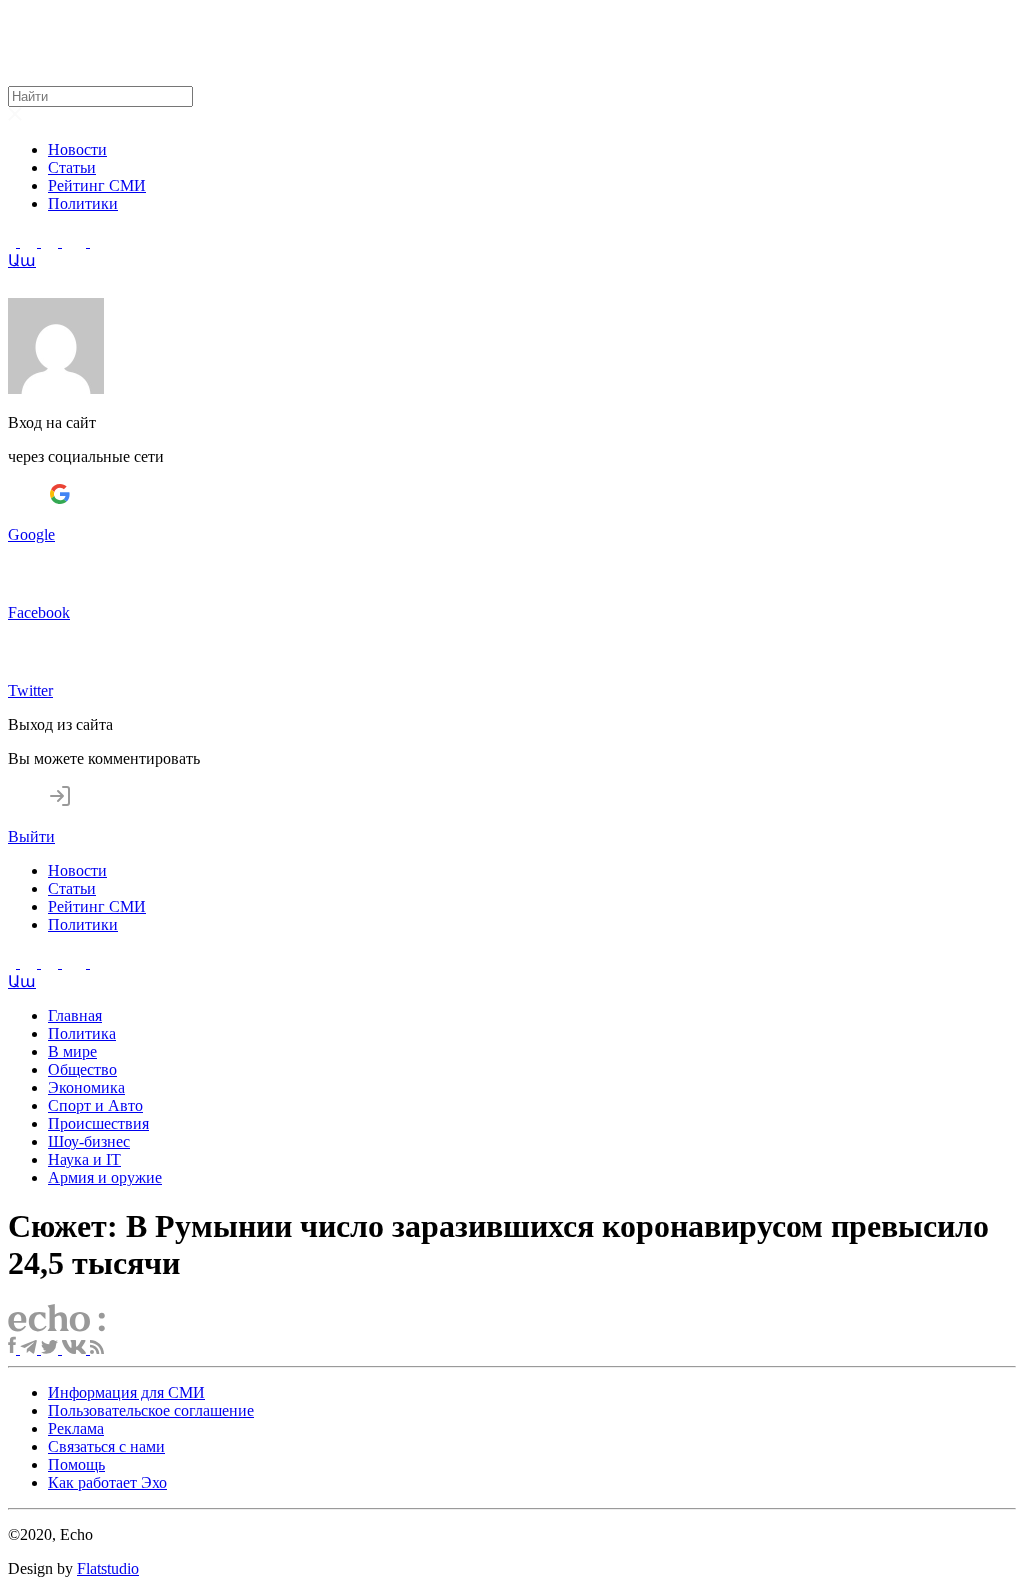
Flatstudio (108, 1568)
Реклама (76, 1428)
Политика (82, 1033)
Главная (75, 1015)
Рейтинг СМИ (97, 185)
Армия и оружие (105, 1177)
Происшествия (98, 1123)
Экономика (86, 1087)
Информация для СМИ (126, 1392)
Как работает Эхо (107, 1482)
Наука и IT (84, 1159)
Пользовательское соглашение (151, 1410)
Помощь (76, 1464)
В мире (72, 1051)
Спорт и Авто (95, 1105)
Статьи (72, 167)
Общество (82, 1069)
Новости (77, 149)
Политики (83, 203)
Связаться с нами (106, 1446)
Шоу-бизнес (89, 1141)
